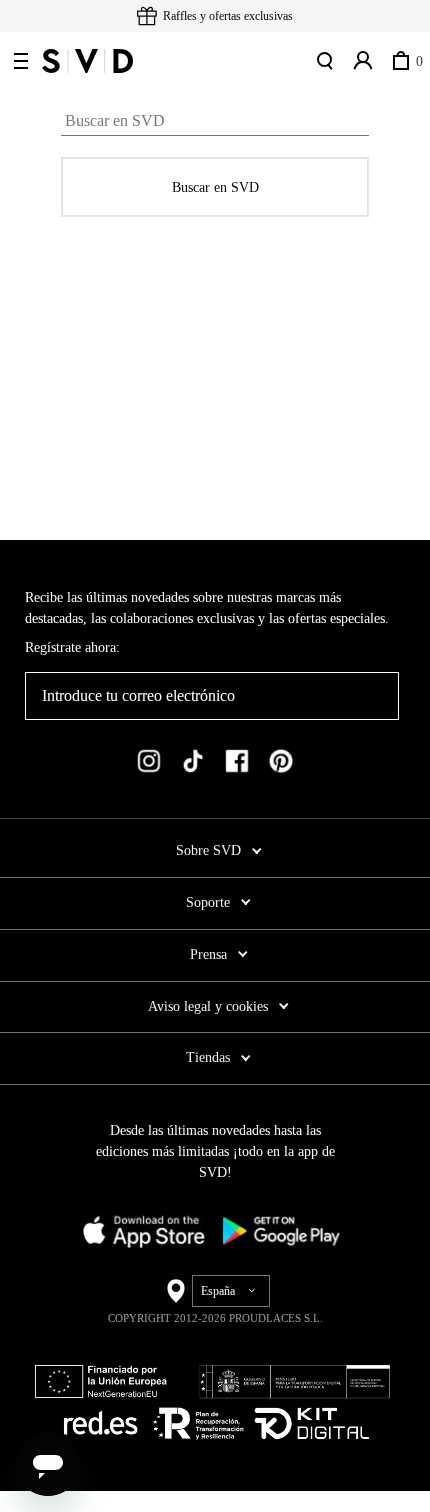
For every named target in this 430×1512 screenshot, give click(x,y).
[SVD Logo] (87, 61)
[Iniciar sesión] (361, 61)
